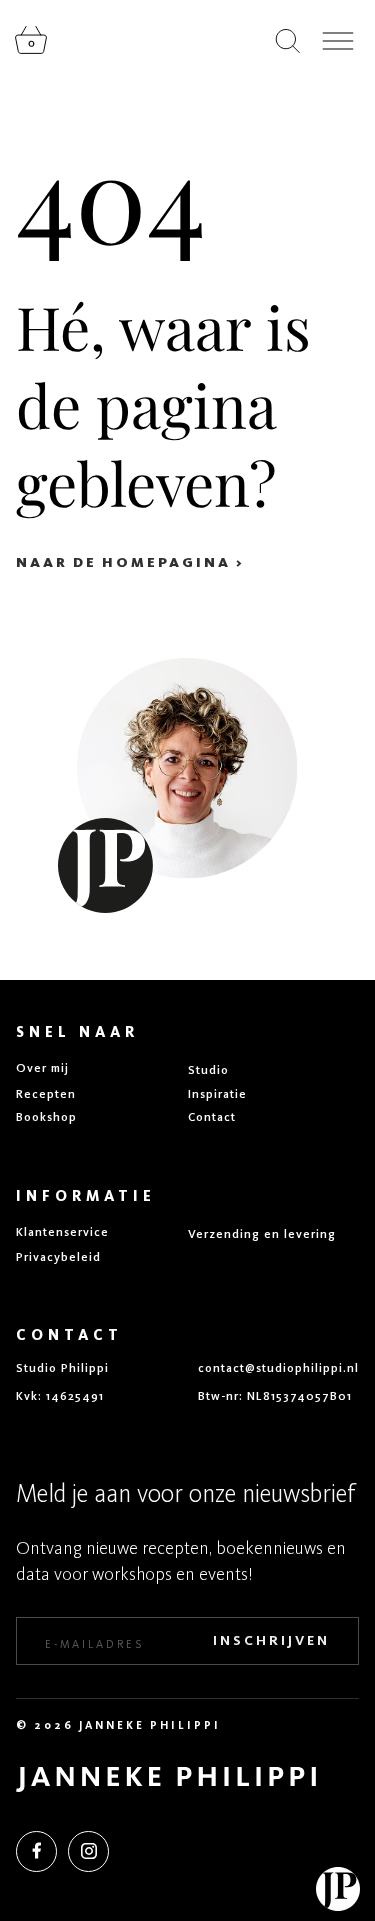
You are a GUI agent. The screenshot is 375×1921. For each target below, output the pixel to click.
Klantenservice (62, 1232)
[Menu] (338, 41)
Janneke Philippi (150, 1725)
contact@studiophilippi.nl (278, 1368)
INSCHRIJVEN (271, 1640)
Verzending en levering (262, 1234)
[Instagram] (88, 1851)
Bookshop (46, 1117)
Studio (208, 1070)
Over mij (42, 1068)
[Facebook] (36, 1851)
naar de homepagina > (130, 562)
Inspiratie (217, 1094)
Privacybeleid (58, 1257)
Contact (212, 1117)
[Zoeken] (288, 41)
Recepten (46, 1094)
